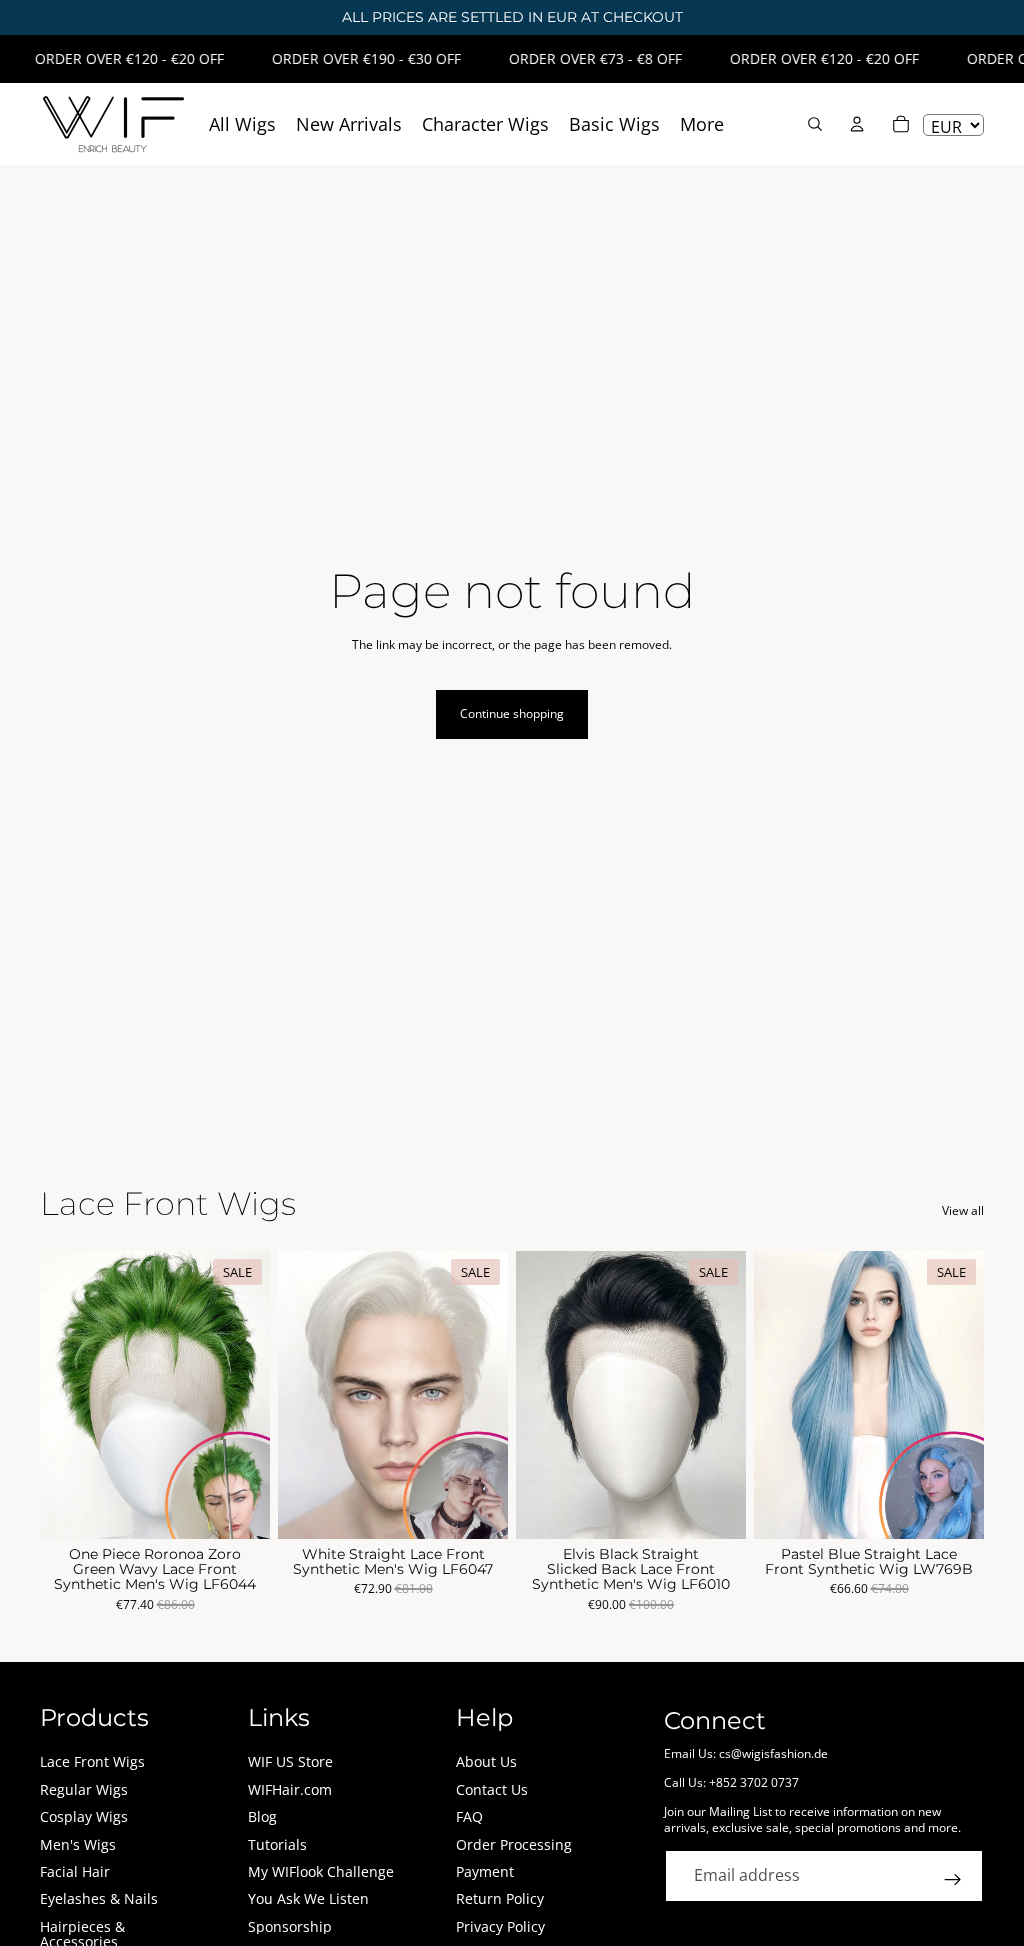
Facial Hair (75, 1871)
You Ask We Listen (308, 1898)
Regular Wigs (84, 1789)
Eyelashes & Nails (99, 1898)
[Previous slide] (62, 1395)
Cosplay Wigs (84, 1816)
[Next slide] (248, 1395)
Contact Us (492, 1789)
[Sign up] (953, 1880)
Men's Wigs (78, 1844)
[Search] (815, 124)
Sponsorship (290, 1926)
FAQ (469, 1816)
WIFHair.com (290, 1789)
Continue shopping (512, 713)
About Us (486, 1761)
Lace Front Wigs (92, 1761)
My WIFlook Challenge (321, 1871)
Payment (485, 1871)
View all (963, 1211)
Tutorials (277, 1844)
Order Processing (514, 1844)
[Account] (857, 124)
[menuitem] (702, 124)
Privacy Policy (500, 1926)
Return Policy (500, 1898)
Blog (262, 1816)
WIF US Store (290, 1761)
